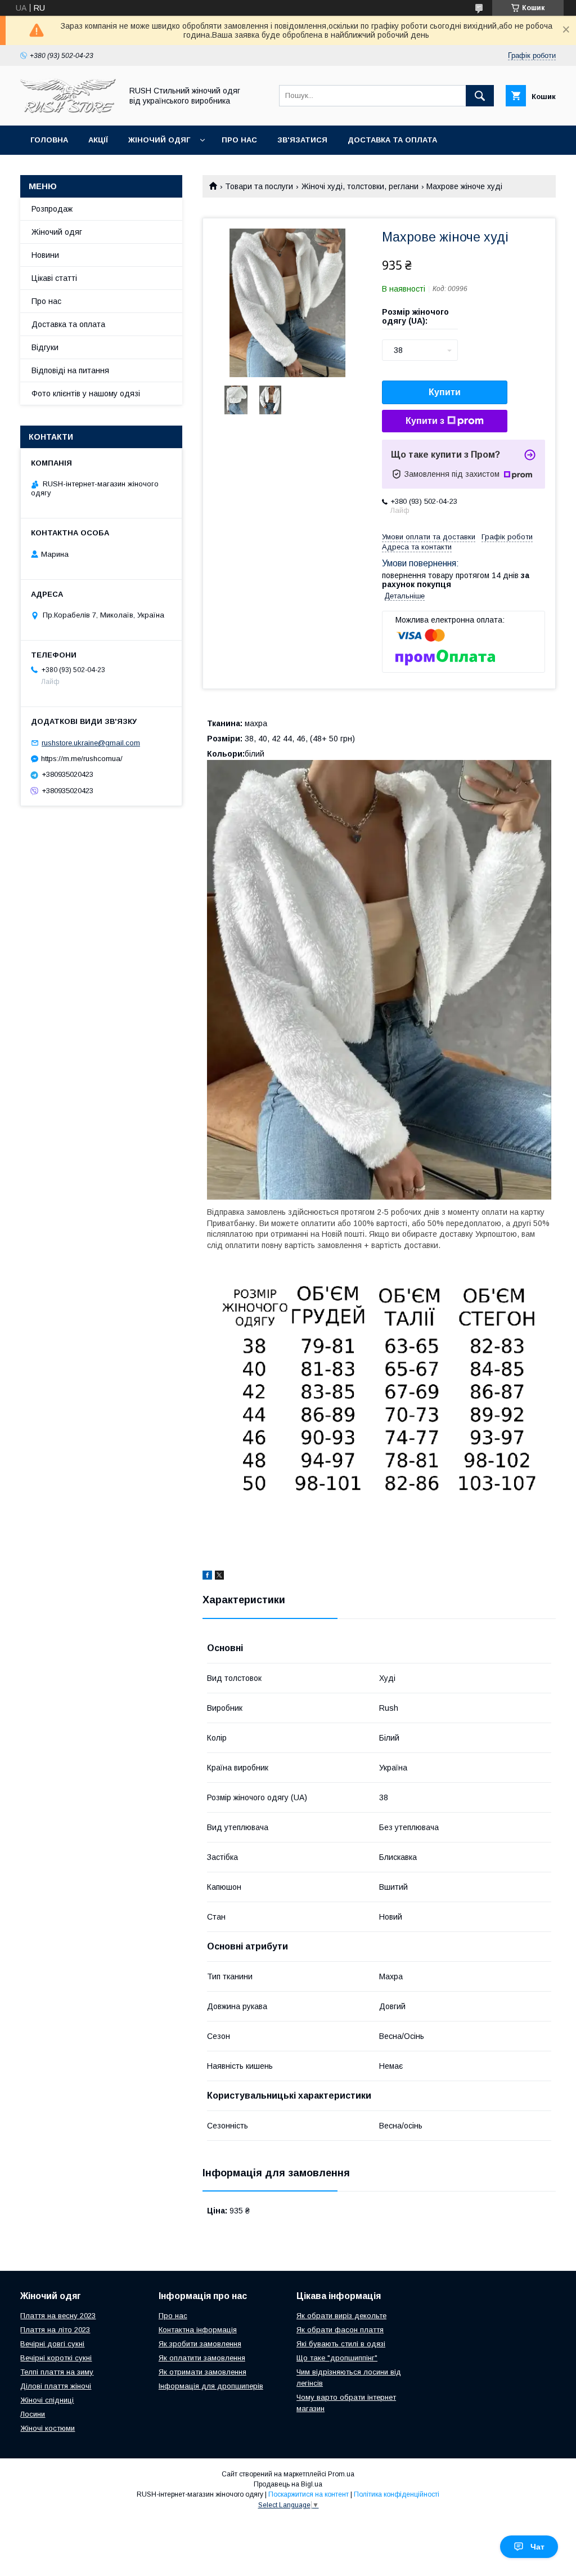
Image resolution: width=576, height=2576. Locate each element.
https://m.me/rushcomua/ (82, 759)
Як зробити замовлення (200, 2344)
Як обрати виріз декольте (341, 2316)
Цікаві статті (54, 278)
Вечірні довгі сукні (52, 2344)
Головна (49, 140)
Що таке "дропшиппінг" (337, 2358)
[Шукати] (480, 96)
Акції (98, 140)
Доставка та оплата (392, 140)
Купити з (425, 421)
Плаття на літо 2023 (55, 2330)
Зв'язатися (302, 140)
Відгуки (45, 347)
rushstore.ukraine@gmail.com (91, 743)
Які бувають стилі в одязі (341, 2344)
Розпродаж (52, 209)
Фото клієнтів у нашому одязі (86, 393)
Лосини (33, 2414)
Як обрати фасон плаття (340, 2330)
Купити (445, 392)
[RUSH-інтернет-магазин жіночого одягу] (68, 111)
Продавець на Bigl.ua (288, 2484)
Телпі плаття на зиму (57, 2372)
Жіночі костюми (48, 2428)
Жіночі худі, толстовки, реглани (360, 186)
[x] (219, 1577)
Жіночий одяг (159, 140)
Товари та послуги (259, 186)
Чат (537, 2547)
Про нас (239, 140)
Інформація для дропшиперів (211, 2386)
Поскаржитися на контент (309, 2494)
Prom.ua (341, 2474)
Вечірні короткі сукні (56, 2358)
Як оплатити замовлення (202, 2358)
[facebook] (207, 1577)
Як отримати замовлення (202, 2372)
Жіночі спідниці (47, 2400)
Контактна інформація (198, 2330)
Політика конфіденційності (397, 2494)
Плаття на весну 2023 (58, 2316)
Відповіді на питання (70, 370)
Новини (45, 255)
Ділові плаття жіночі (56, 2386)
